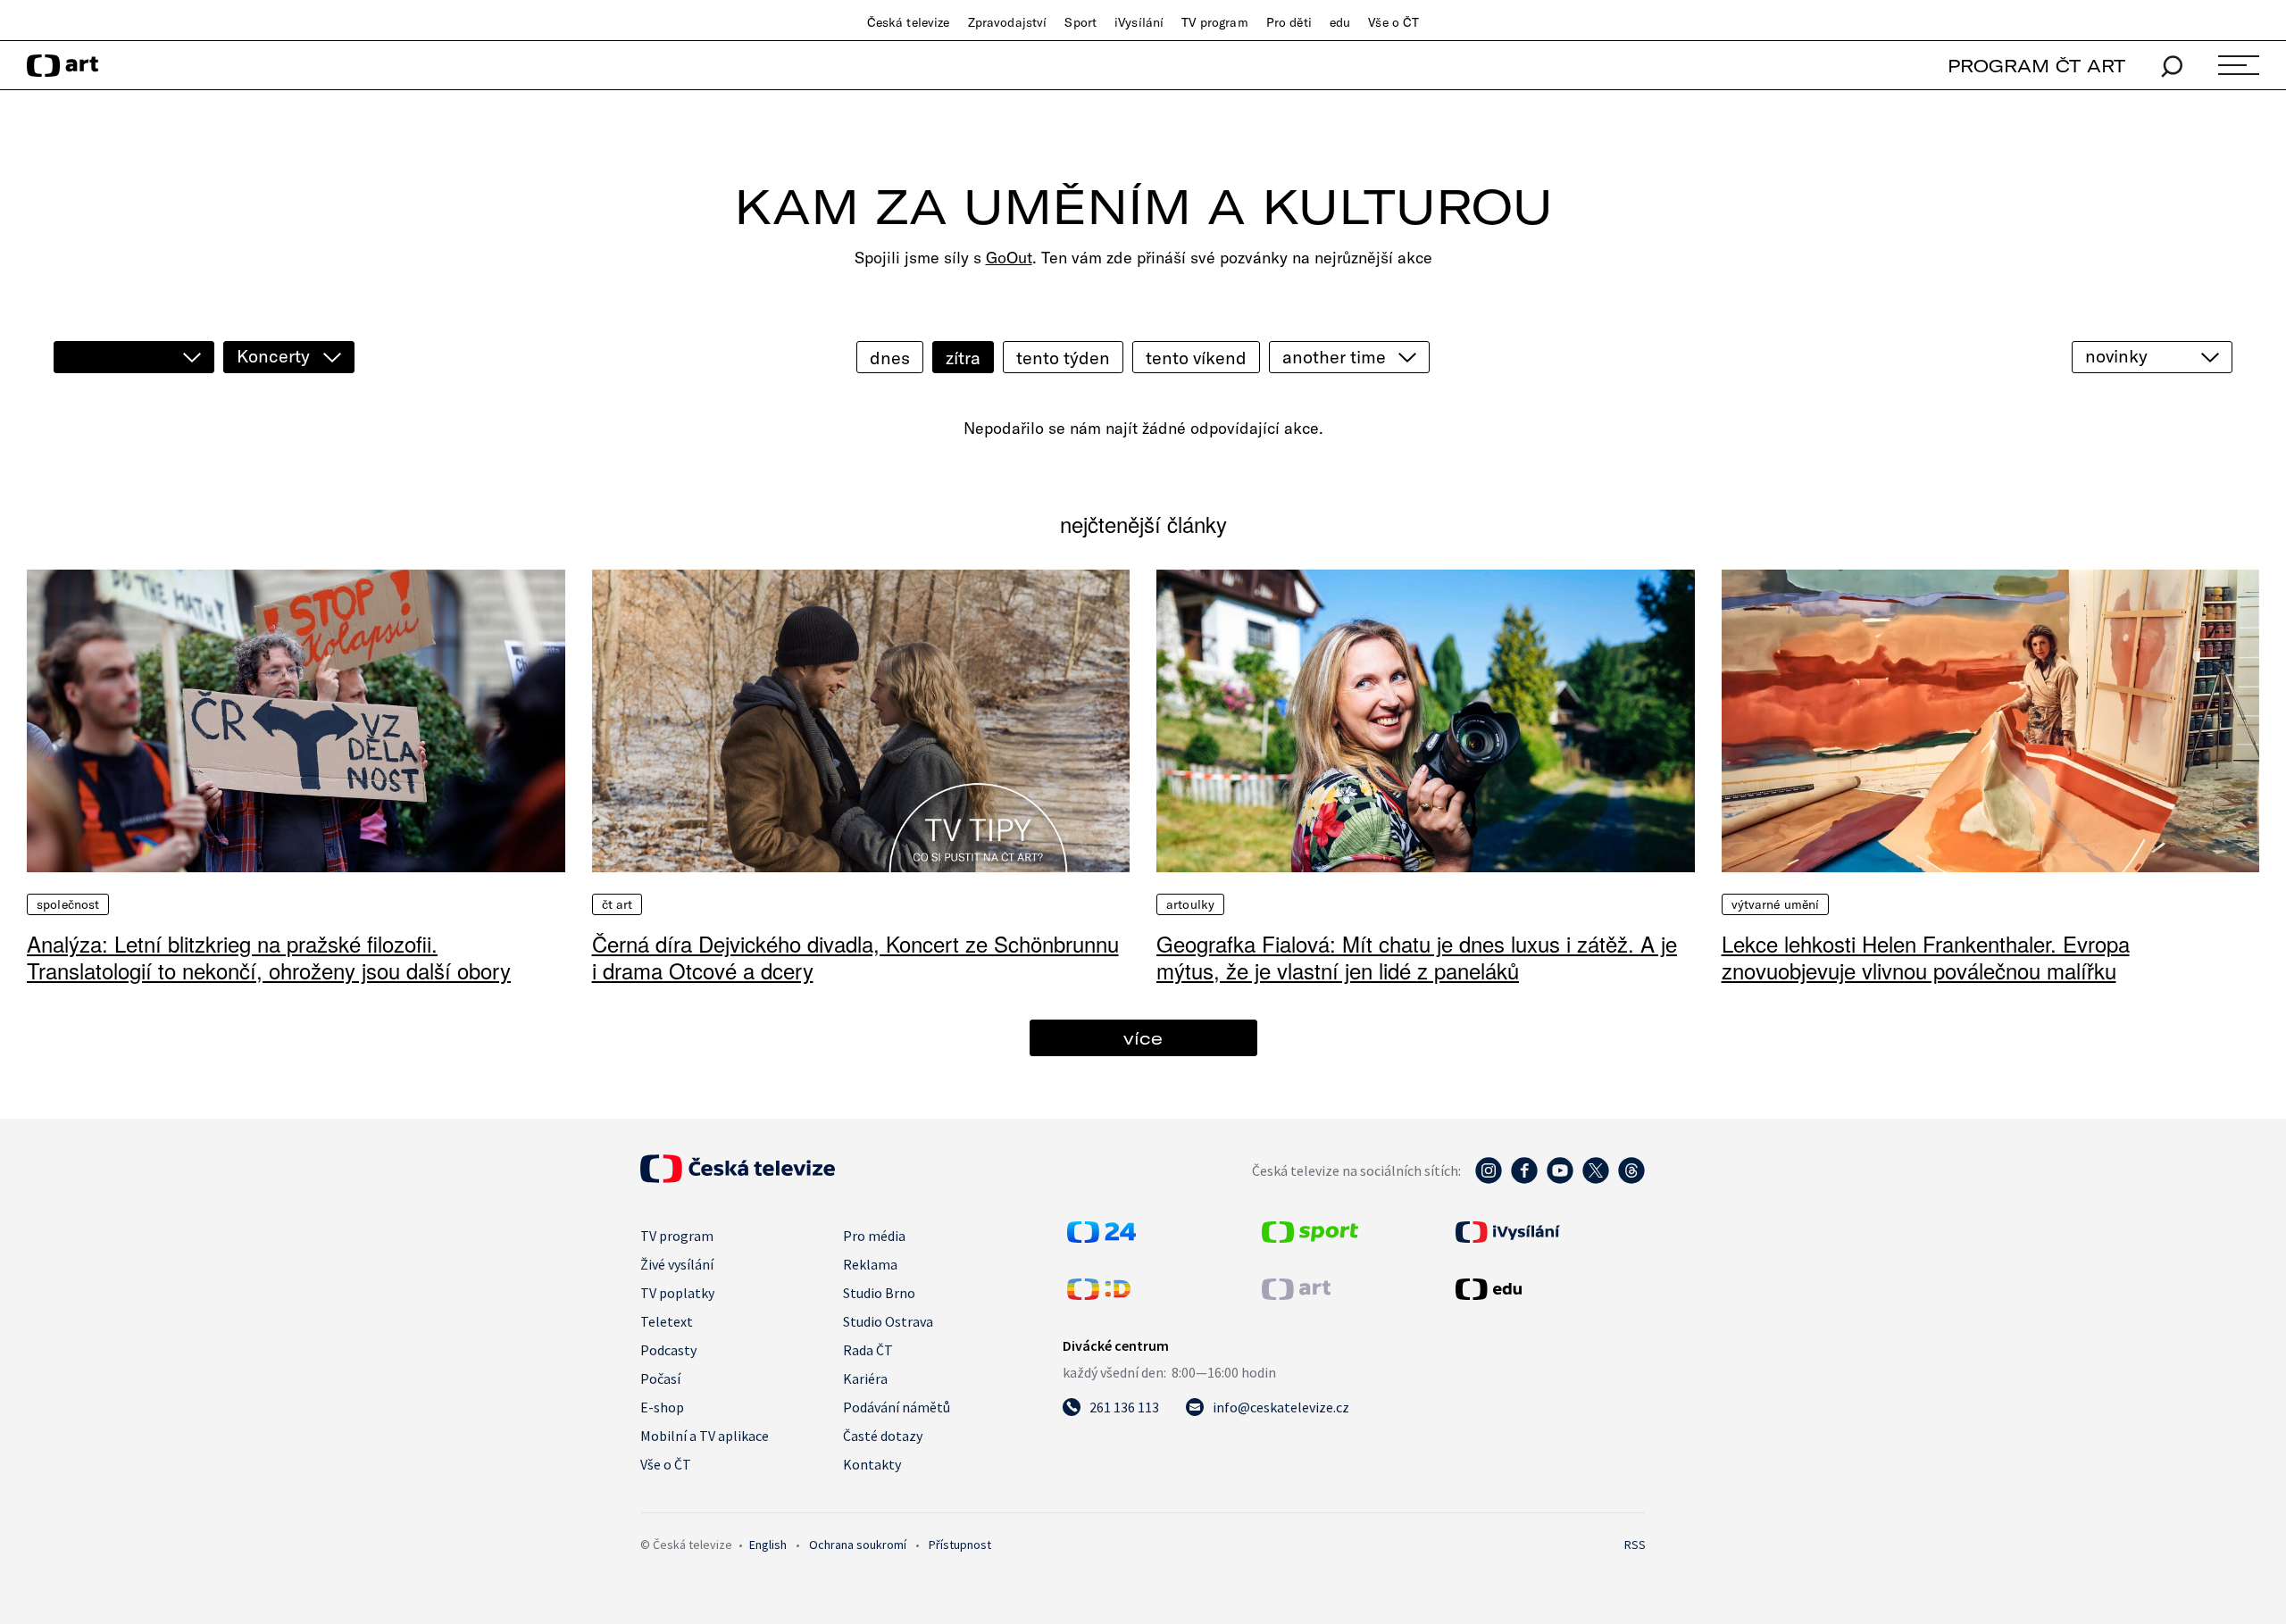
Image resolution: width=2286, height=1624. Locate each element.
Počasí (660, 1378)
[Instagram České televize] (1489, 1179)
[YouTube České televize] (1560, 1179)
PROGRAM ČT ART (2036, 66)
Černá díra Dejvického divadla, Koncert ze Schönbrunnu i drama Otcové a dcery (855, 957)
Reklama (870, 1264)
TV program (1214, 22)
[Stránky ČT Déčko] (1099, 1295)
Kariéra (865, 1378)
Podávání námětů (897, 1407)
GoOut (1009, 258)
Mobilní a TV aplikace (705, 1436)
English (768, 1545)
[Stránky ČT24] (1101, 1237)
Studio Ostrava (888, 1321)
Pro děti (1289, 22)
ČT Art (617, 904)
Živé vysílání (677, 1264)
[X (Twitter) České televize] (1596, 1179)
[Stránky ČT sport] (1310, 1237)
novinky (2116, 356)
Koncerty (273, 356)
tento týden (1063, 358)
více (1143, 1038)
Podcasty (668, 1350)
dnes (890, 358)
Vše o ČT (1393, 22)
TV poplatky (677, 1293)
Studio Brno (879, 1293)
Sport (1080, 22)
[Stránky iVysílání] (1548, 1232)
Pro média (874, 1236)
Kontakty (872, 1464)
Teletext (667, 1321)
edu (1340, 22)
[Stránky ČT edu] (1548, 1289)
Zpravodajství (1008, 22)
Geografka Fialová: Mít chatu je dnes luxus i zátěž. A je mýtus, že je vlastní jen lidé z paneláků (1417, 957)
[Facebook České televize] (1524, 1179)
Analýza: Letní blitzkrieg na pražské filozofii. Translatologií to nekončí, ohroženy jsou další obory (269, 957)
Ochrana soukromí (858, 1545)
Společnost (68, 904)
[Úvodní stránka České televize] (738, 1178)
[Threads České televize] (1631, 1179)
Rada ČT (868, 1350)
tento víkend (1196, 358)
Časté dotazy (883, 1436)
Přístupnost (960, 1545)
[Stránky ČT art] (1296, 1295)
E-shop (662, 1407)
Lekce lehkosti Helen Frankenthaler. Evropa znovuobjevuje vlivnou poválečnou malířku (1926, 957)
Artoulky (1190, 904)
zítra (963, 358)
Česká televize (909, 22)
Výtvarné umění (1776, 904)
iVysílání (1139, 22)
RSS (1635, 1545)
